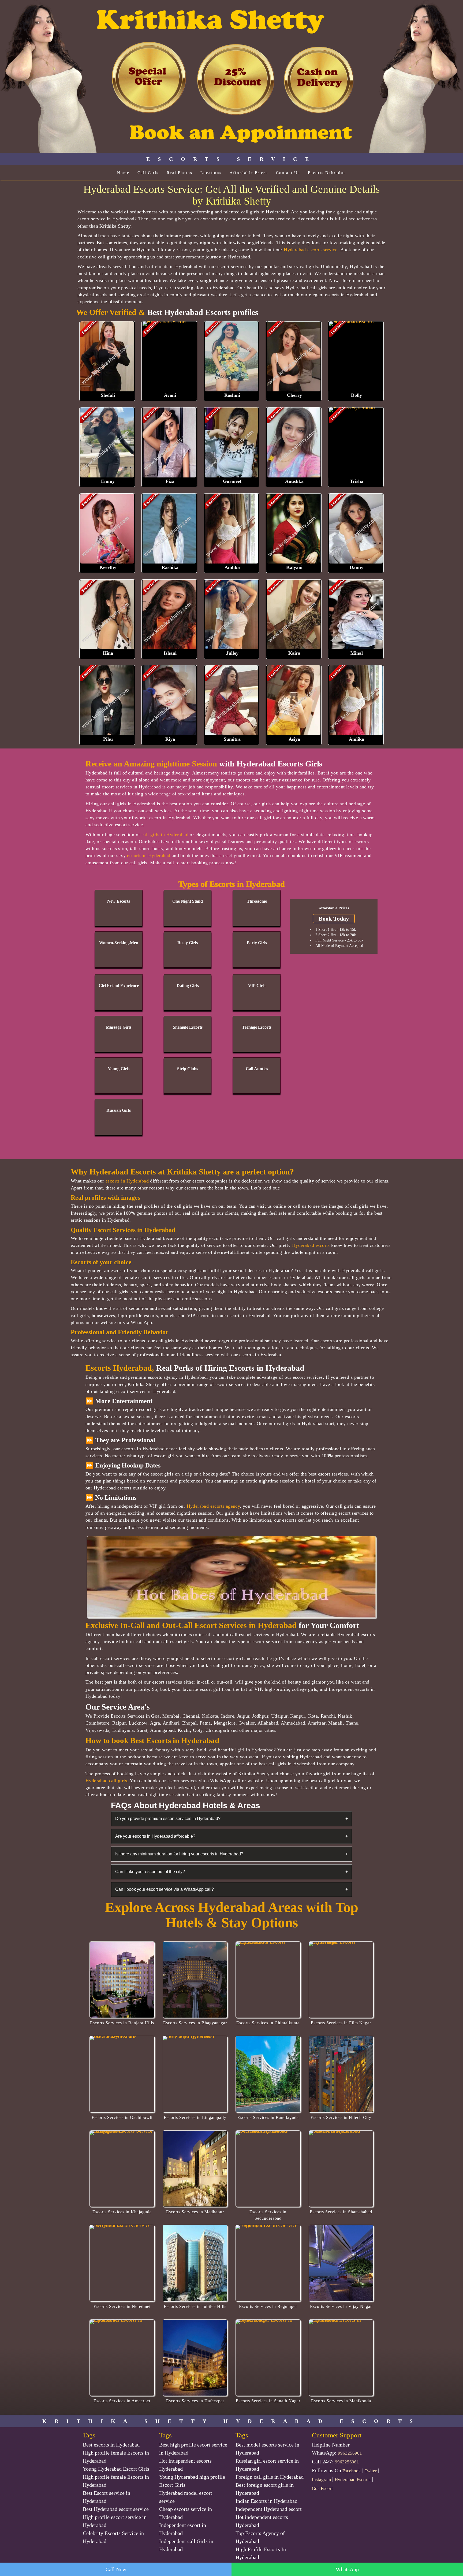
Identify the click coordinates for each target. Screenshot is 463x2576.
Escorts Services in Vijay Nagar (341, 2306)
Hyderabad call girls (106, 1781)
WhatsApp (347, 2569)
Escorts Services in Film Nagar (341, 2023)
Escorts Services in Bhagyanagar (195, 2023)
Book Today (334, 919)
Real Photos (180, 173)
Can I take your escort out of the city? (231, 1872)
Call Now (116, 2569)
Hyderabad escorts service (311, 250)
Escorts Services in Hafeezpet (195, 2401)
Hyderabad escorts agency (213, 1506)
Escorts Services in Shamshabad (341, 2212)
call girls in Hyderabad (165, 835)
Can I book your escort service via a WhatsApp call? (231, 1889)
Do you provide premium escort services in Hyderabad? (231, 1819)
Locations (211, 173)
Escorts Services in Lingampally (195, 2117)
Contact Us (288, 173)
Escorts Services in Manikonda (341, 2401)
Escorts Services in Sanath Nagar (268, 2401)
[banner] (231, 76)
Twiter (371, 2471)
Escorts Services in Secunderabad (268, 2215)
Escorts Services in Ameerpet (122, 2401)
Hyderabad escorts (311, 1245)
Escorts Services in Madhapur (195, 2212)
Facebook (352, 2471)
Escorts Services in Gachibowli (122, 2117)
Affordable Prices (249, 173)
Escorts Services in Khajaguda (122, 2212)
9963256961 (350, 2453)
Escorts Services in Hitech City (341, 2117)
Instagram (321, 2480)
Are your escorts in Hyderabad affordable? (231, 1836)
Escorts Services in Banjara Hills (122, 2023)
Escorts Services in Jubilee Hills (195, 2306)
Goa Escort (322, 2488)
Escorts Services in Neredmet (122, 2306)
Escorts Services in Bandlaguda (268, 2117)
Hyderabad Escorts (353, 2480)
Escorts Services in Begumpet (268, 2306)
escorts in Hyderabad (149, 855)
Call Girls (148, 173)
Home (123, 173)
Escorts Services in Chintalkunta (268, 2023)
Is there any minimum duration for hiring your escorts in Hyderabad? (231, 1854)
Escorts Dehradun (327, 173)
